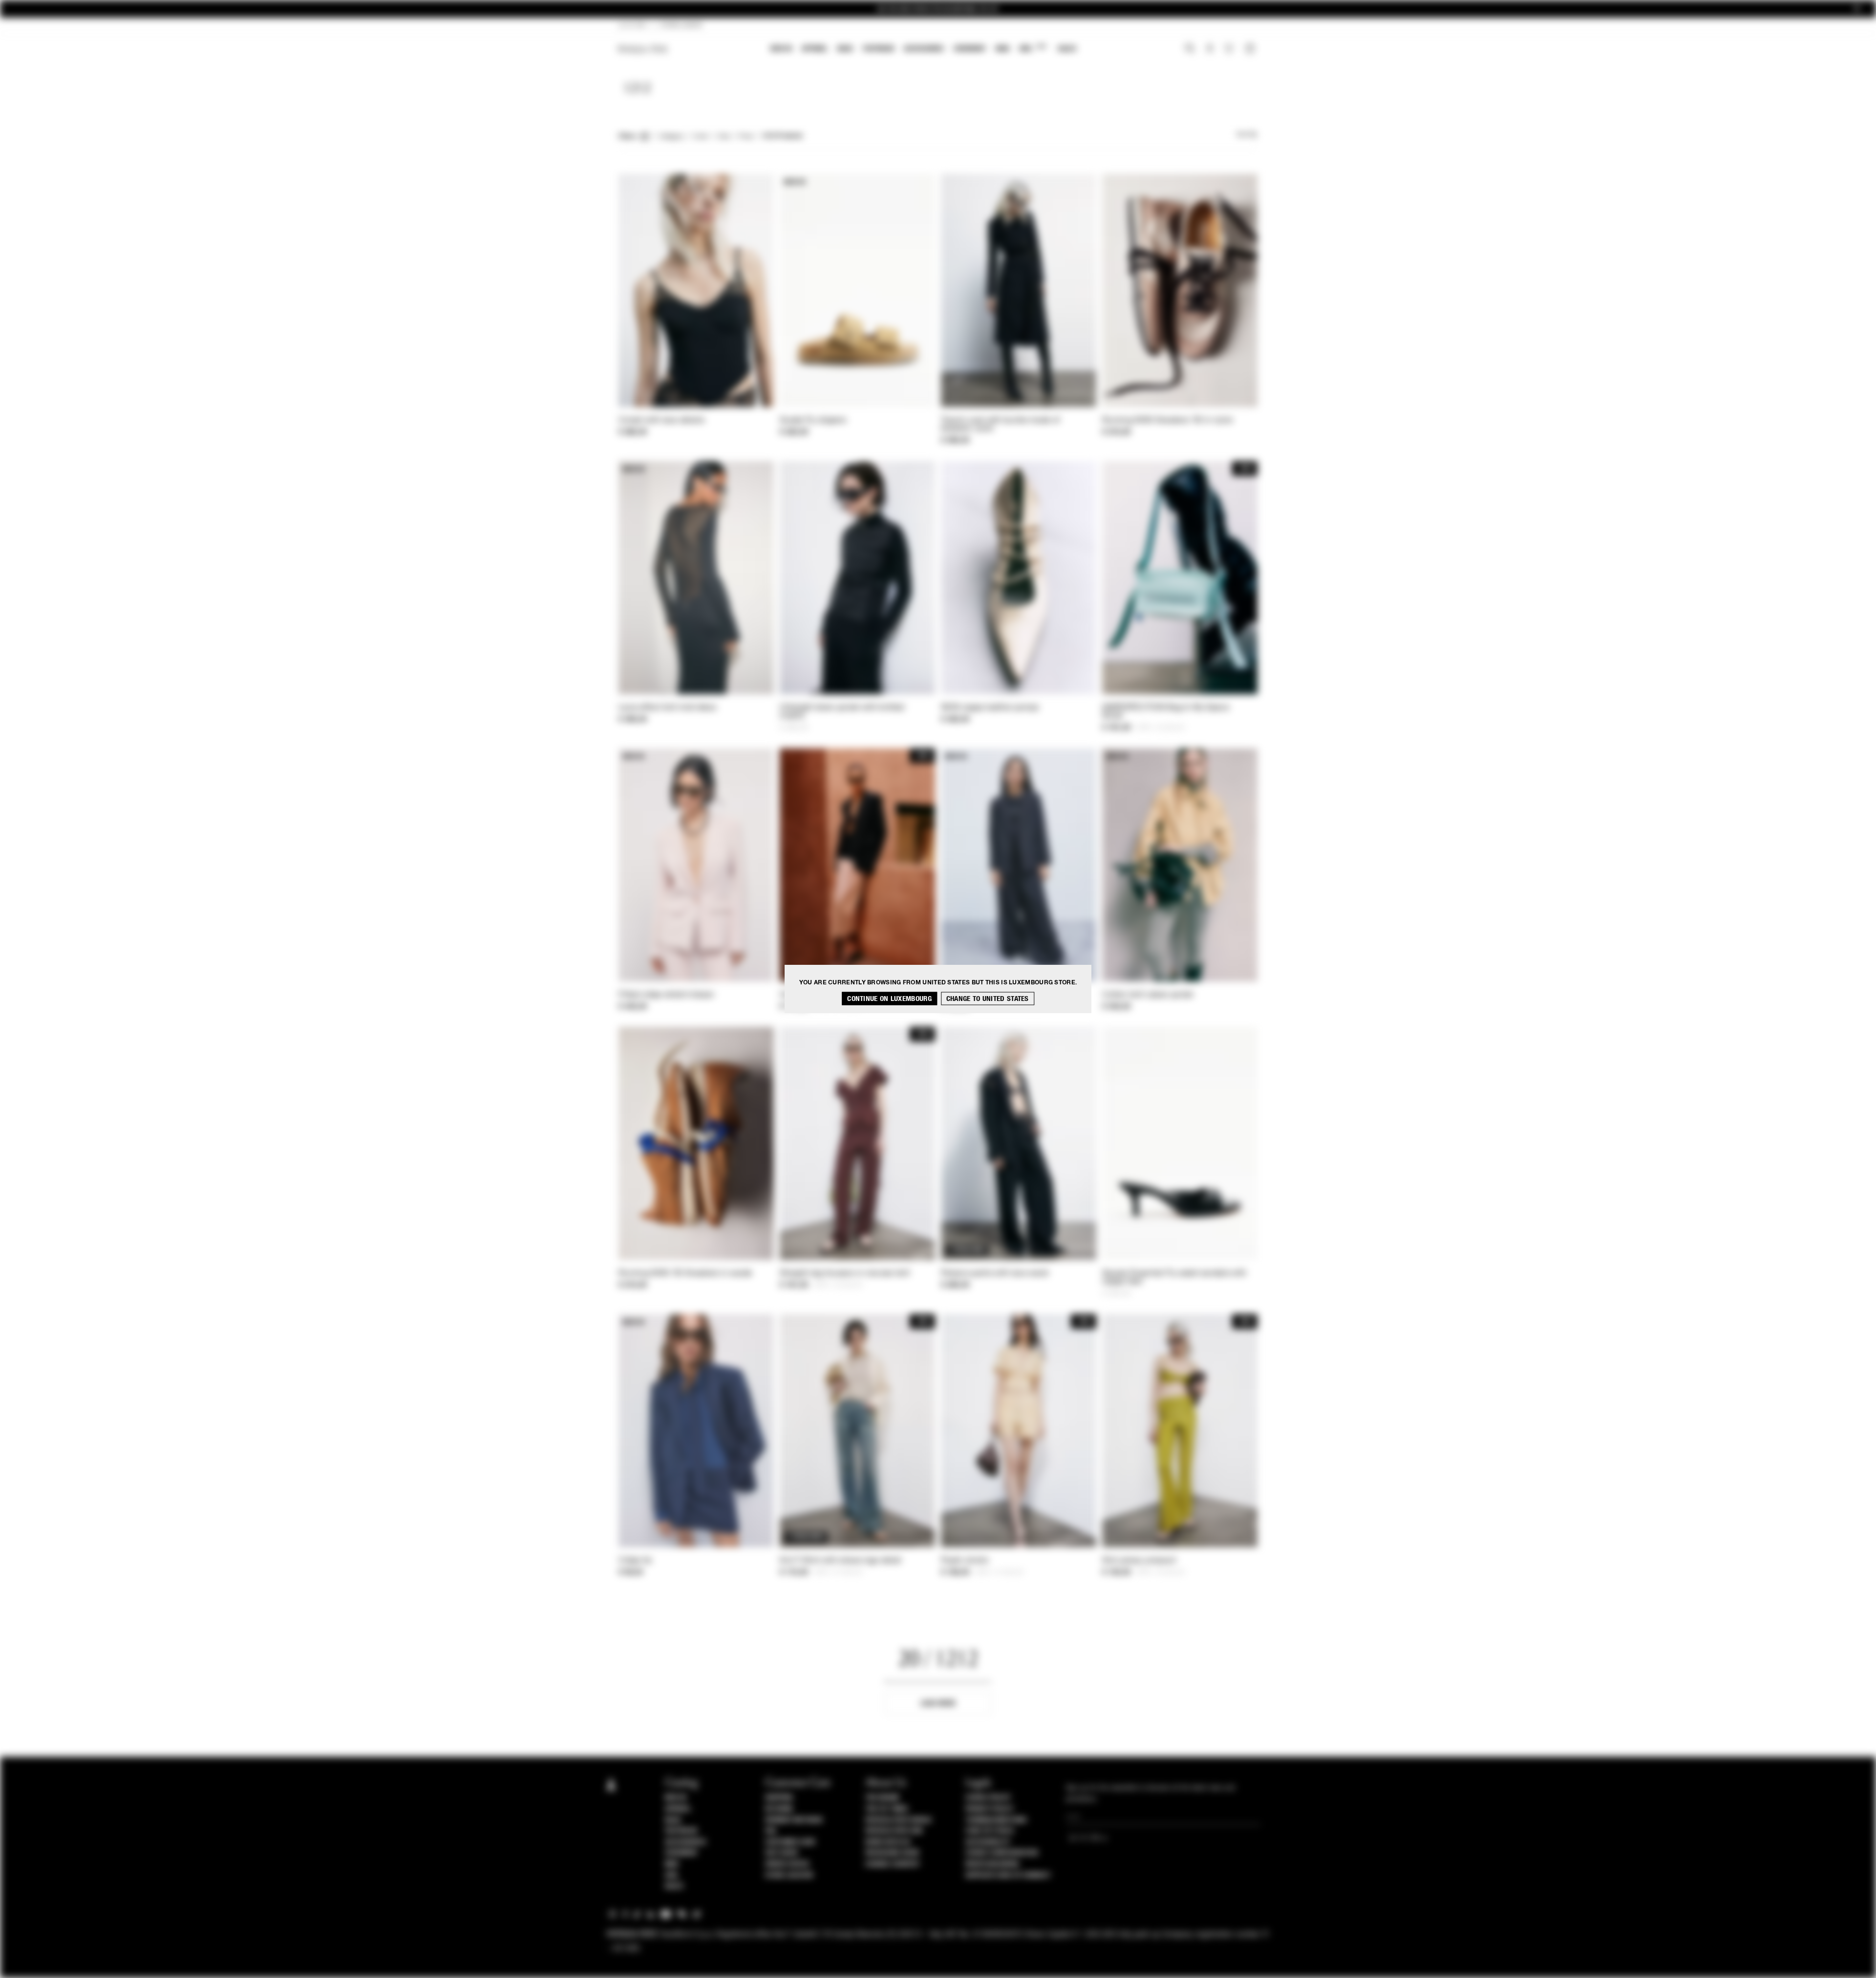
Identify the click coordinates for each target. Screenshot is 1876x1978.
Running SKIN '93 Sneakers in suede (685, 1274)
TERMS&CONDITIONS (996, 1820)
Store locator (789, 1875)
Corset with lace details (661, 421)
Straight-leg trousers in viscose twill (845, 1274)
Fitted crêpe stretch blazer (666, 995)
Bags (845, 49)
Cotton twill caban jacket (1148, 995)
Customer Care (790, 1842)
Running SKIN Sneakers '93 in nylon (1168, 421)
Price (746, 137)
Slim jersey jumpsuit (1139, 1561)
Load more (938, 1703)
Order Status (787, 1864)
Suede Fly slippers (813, 421)
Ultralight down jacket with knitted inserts (842, 712)
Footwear (878, 49)
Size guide (782, 1853)
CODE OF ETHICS (990, 1831)
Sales (1067, 49)
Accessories (924, 49)
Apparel (815, 49)
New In (781, 49)
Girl (1033, 48)
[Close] (1857, 9)
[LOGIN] (1210, 49)
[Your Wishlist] (1230, 51)
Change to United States (988, 998)
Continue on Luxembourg (889, 998)
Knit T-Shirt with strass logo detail (841, 1561)
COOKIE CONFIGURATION (1002, 1853)
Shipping (779, 1798)
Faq (771, 1831)
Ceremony (970, 49)
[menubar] (924, 50)
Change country (892, 1864)
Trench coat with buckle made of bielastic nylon (1000, 425)
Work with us (888, 1842)
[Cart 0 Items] (1251, 49)
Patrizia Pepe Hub (894, 1831)
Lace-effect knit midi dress (667, 708)
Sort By (1247, 135)
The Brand (882, 1798)
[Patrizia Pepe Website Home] (643, 49)
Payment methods (794, 1820)
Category (672, 137)
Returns (779, 1809)
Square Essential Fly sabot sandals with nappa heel (1174, 1278)
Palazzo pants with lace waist (995, 1274)
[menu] (923, 50)
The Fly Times (887, 1809)
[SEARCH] (1190, 49)
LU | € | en (632, 25)
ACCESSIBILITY (988, 1842)
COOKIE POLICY (988, 1798)
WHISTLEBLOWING (992, 1864)
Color (701, 137)
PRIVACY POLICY (989, 1809)
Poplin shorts (965, 1561)
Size (724, 137)
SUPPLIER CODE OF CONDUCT (1008, 1875)
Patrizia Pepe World (898, 1820)
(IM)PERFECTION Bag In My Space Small (1166, 712)
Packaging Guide (893, 1853)
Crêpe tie (635, 1561)
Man (1002, 49)
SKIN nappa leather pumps (990, 708)
